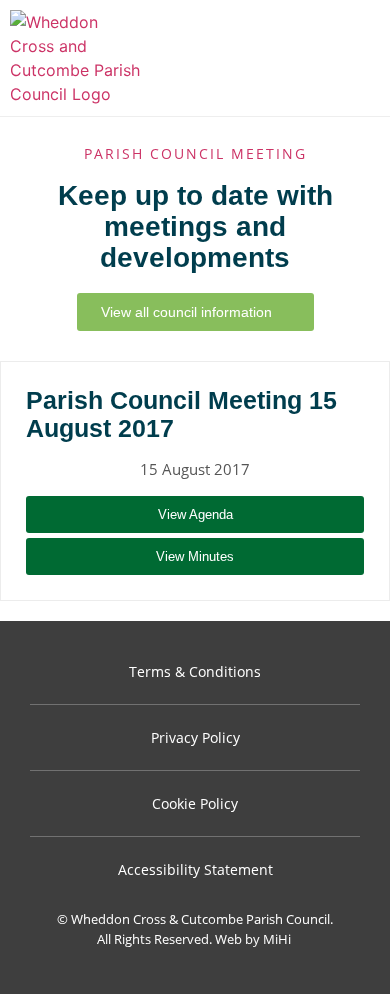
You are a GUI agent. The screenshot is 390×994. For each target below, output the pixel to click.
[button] (361, 58)
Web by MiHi (253, 939)
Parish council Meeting (195, 153)
